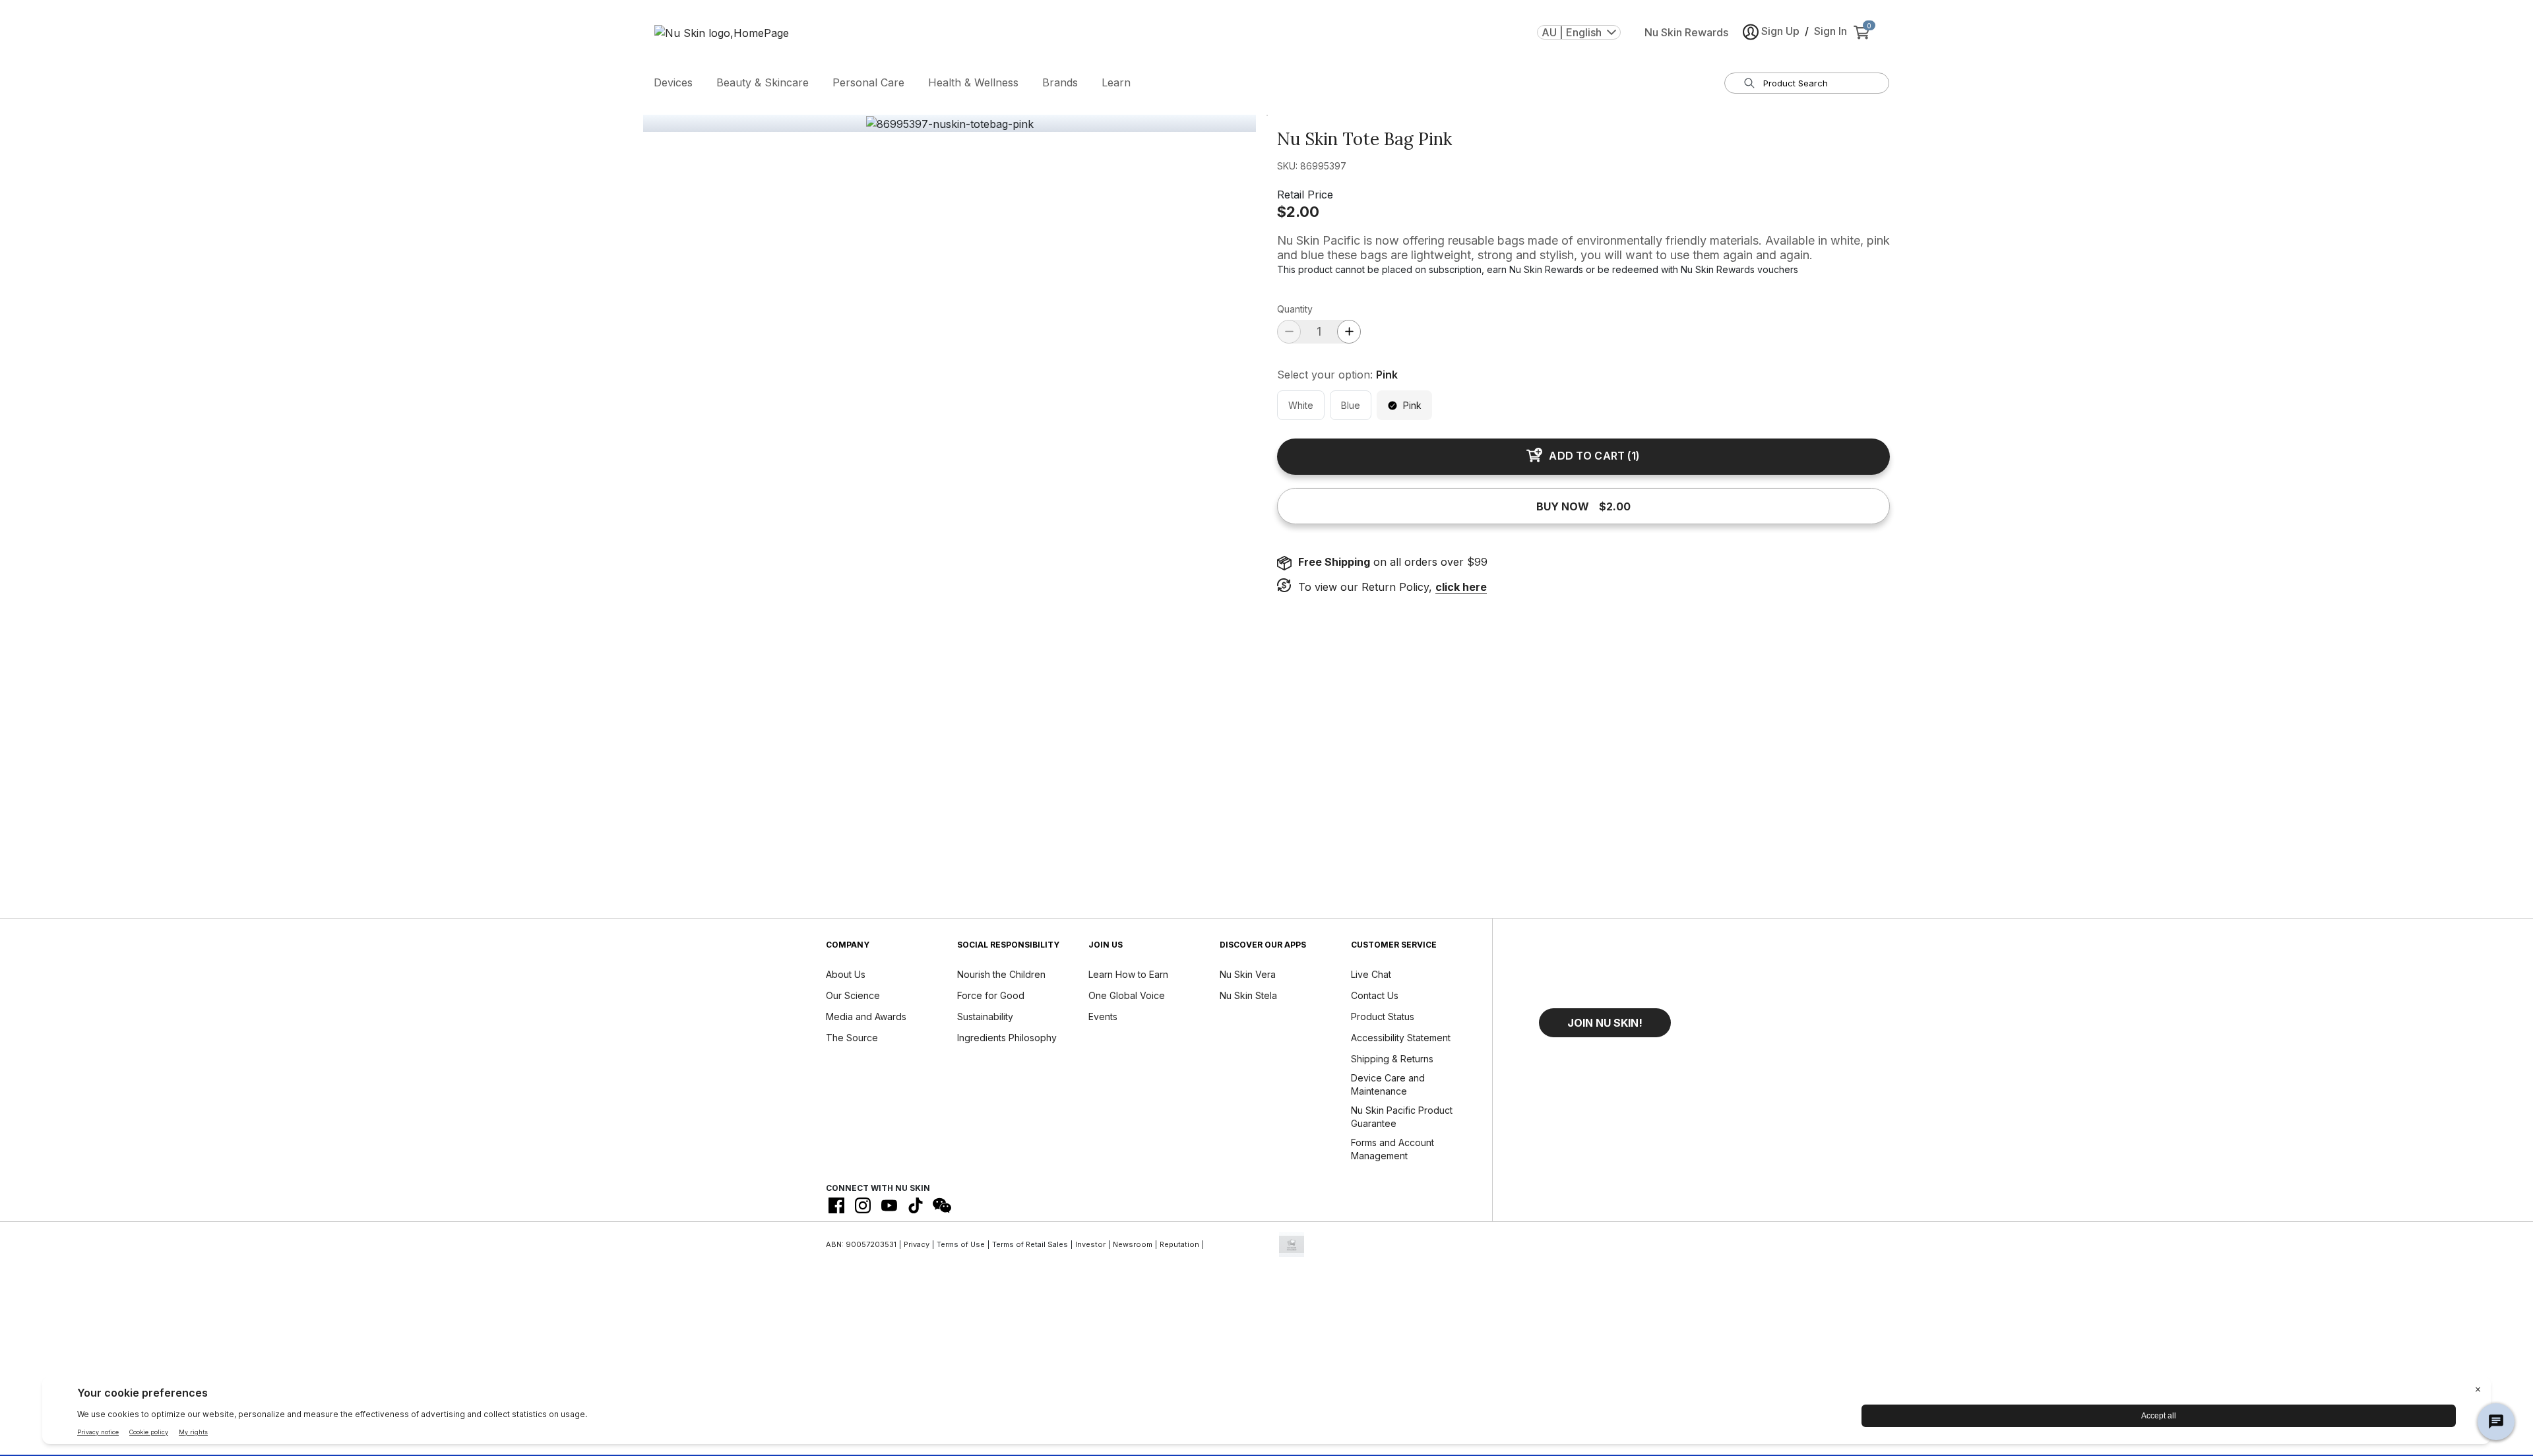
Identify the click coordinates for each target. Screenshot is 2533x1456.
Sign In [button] (1830, 31)
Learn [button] (1116, 82)
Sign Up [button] (1780, 31)
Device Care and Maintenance (1388, 1084)
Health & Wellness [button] (973, 82)
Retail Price (1305, 195)
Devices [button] (673, 82)
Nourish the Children (1001, 974)
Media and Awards (866, 1016)
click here (1461, 587)
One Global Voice (1127, 995)
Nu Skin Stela (1248, 995)
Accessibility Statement (1401, 1038)
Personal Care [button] (868, 82)
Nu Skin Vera (1248, 974)
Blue (1351, 405)
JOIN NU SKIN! (1605, 1023)
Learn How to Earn (1128, 974)
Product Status (1383, 1016)
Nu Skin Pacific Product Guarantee (1402, 1117)
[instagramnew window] (863, 1205)
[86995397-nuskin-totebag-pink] (950, 124)
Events (1103, 1016)
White (1301, 405)
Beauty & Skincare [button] (763, 82)
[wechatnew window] (942, 1205)
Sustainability (985, 1016)
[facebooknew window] (836, 1205)
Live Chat (1371, 974)
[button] (1605, 1023)
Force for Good (991, 995)
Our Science (853, 995)
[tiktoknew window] (916, 1205)
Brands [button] (1060, 82)
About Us (846, 974)
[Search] (1749, 83)
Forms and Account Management (1392, 1149)
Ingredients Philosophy (1007, 1038)
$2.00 (1298, 212)
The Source (852, 1038)
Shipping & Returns (1392, 1059)
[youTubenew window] (889, 1205)
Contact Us (1375, 995)
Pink (1412, 405)
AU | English (1572, 32)
